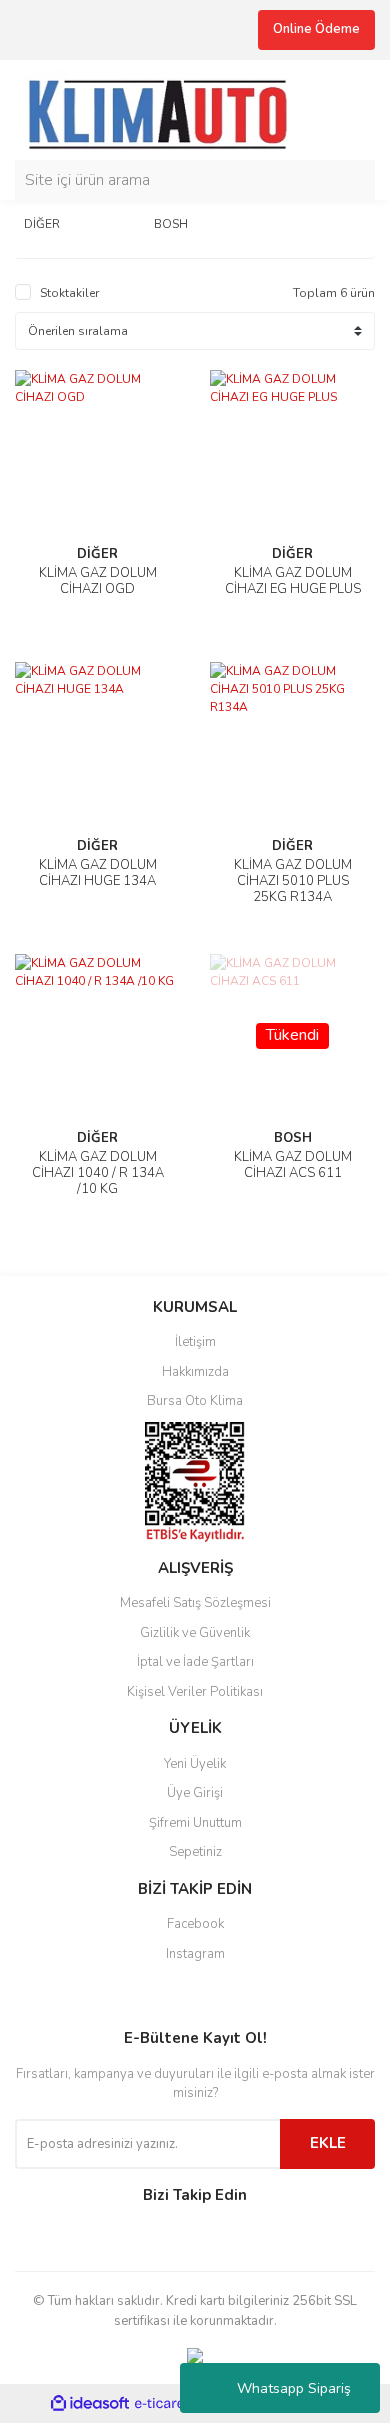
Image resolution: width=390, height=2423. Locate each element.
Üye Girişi (195, 1793)
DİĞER (97, 554)
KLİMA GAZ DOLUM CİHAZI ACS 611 (293, 1165)
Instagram (195, 1954)
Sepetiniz (195, 1852)
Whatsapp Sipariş (294, 2388)
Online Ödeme (316, 29)
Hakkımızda (195, 1372)
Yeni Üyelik (195, 1764)
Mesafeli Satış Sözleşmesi (195, 1603)
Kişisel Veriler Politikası (195, 1692)
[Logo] (166, 108)
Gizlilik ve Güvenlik (195, 1633)
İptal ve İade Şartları (195, 1662)
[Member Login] (355, 110)
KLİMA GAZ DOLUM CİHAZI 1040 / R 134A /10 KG (98, 1173)
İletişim (195, 1342)
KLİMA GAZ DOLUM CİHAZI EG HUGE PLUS (293, 581)
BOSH (293, 1138)
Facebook (195, 1924)
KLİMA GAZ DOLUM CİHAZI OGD (98, 581)
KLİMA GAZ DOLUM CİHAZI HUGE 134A (98, 873)
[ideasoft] (90, 2404)
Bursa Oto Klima (195, 1401)
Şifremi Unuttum (195, 1823)
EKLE (328, 2143)
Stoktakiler (69, 293)
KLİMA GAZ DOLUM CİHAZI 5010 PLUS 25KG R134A (293, 881)
